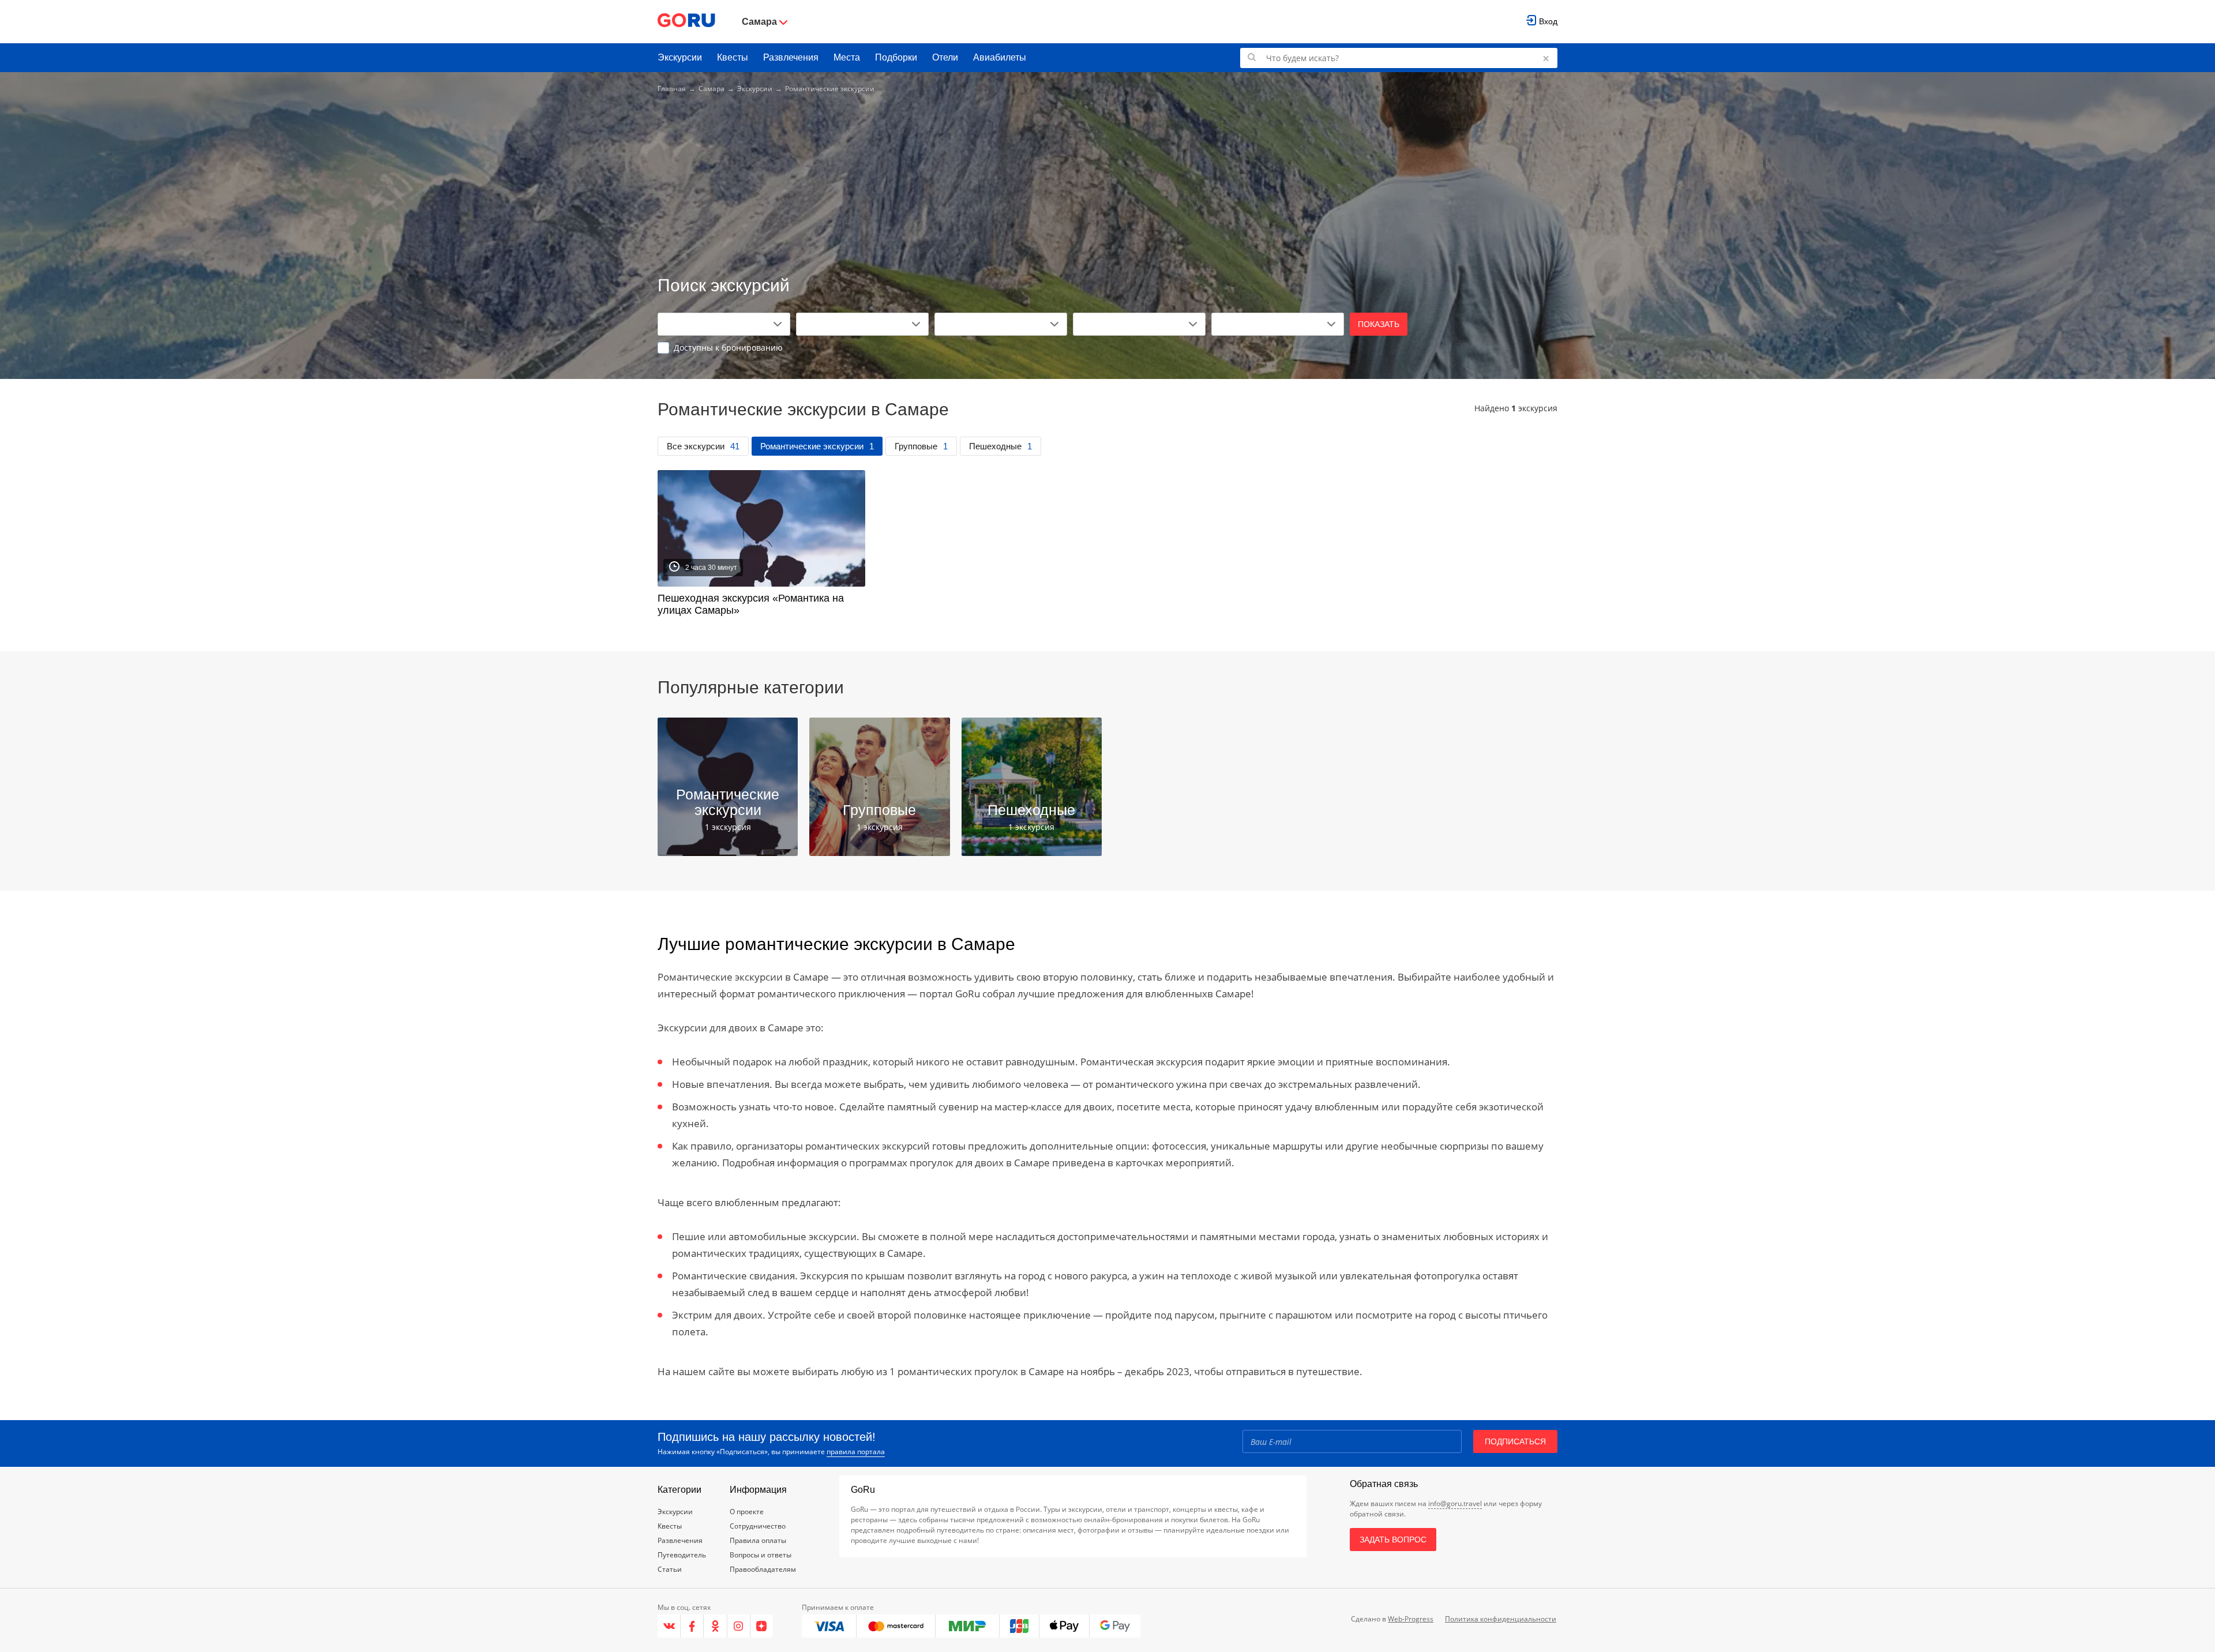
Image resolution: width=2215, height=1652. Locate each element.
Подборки (896, 57)
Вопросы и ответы (761, 1555)
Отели (945, 57)
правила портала (856, 1452)
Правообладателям (763, 1569)
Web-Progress (1411, 1619)
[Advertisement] (1107, 186)
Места (847, 57)
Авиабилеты (1000, 57)
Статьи (670, 1569)
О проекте (747, 1512)
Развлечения (791, 57)
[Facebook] (692, 1626)
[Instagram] (739, 1626)
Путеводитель (682, 1555)
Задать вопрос (1393, 1540)
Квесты (733, 57)
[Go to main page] (686, 22)
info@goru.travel (1455, 1503)
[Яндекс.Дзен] (762, 1626)
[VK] (669, 1626)
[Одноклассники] (715, 1626)
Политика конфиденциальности (1501, 1619)
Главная (672, 89)
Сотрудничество (758, 1526)
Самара (712, 89)
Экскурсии (680, 57)
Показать (1379, 324)
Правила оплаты (758, 1540)
